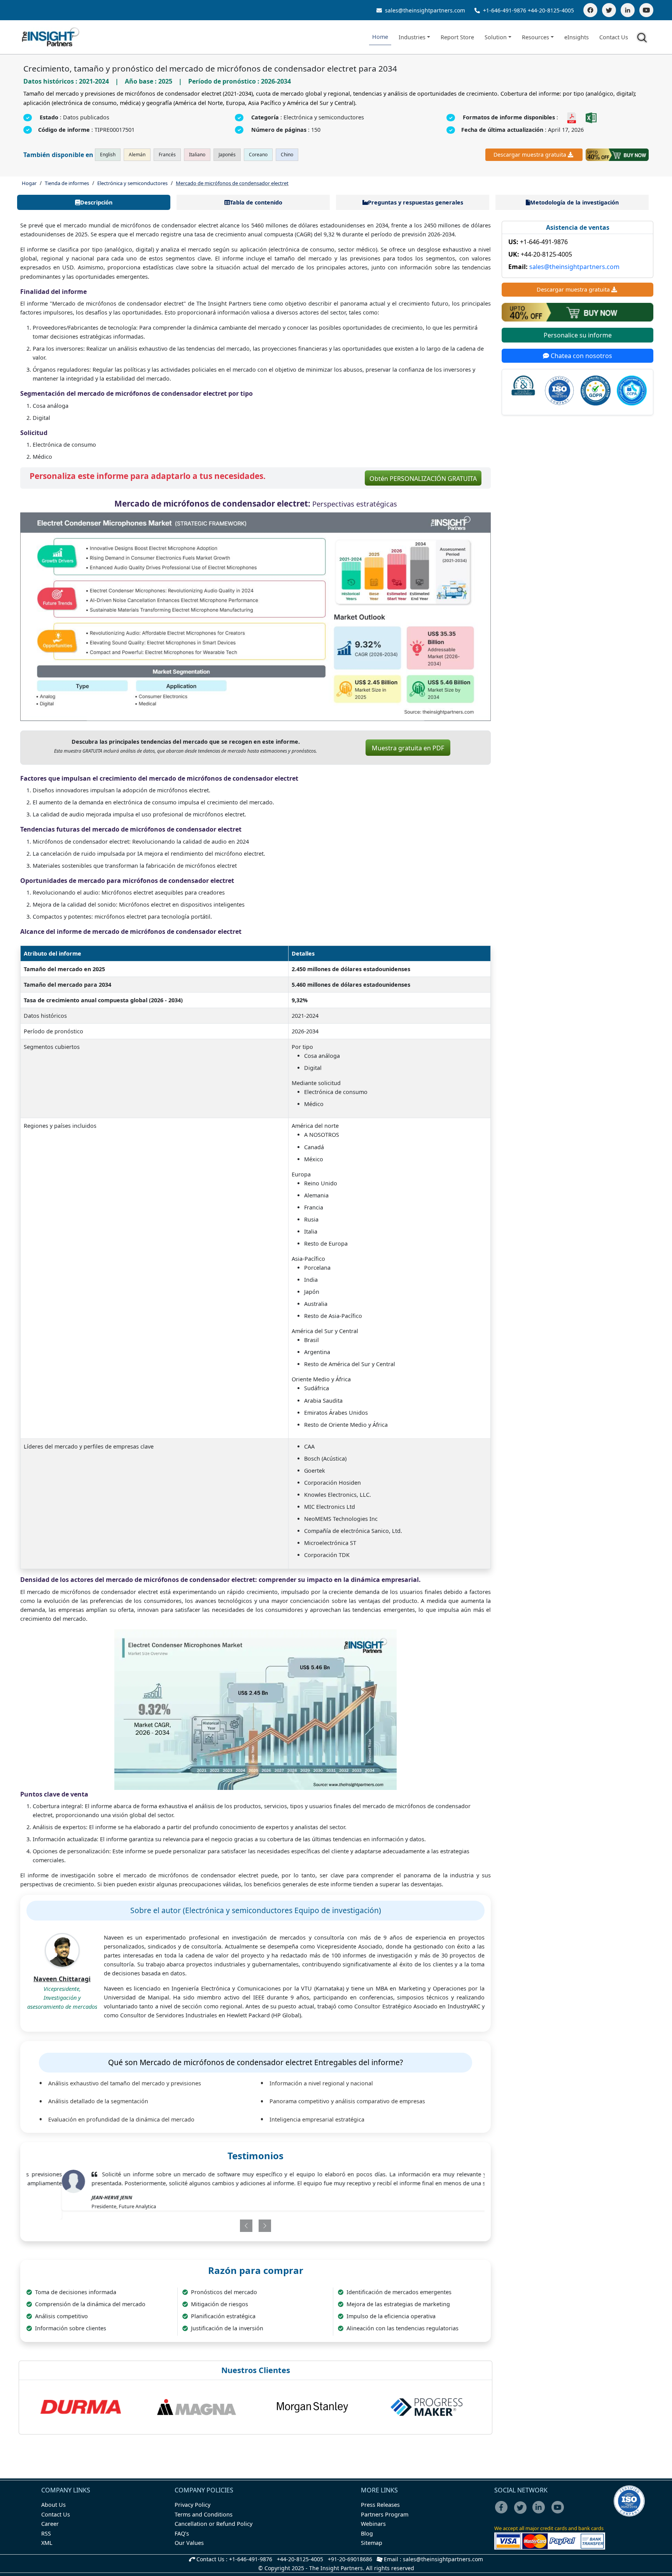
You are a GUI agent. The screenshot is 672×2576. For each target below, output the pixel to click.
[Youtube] (559, 2512)
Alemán (137, 155)
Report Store (457, 37)
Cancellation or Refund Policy (213, 2524)
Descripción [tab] (96, 202)
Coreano (258, 155)
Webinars (373, 2524)
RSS (46, 2533)
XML (47, 2543)
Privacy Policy (192, 2505)
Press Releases (380, 2505)
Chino (287, 155)
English (108, 155)
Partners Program (385, 2514)
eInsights (577, 37)
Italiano (197, 155)
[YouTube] (646, 10)
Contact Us (614, 37)
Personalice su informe (578, 335)
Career (50, 2524)
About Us (53, 2505)
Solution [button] (496, 37)
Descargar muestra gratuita (530, 155)
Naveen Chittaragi (62, 1979)
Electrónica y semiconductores (132, 183)
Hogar (29, 183)
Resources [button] (535, 37)
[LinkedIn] (628, 10)
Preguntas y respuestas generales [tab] (416, 202)
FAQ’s (182, 2533)
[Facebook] (590, 10)
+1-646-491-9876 (505, 10)
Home (380, 37)
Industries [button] (412, 37)
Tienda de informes (67, 183)
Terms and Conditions (204, 2514)
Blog (367, 2533)
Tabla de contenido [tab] (256, 202)
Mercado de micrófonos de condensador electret (232, 183)
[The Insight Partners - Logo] (51, 37)
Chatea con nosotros (581, 356)
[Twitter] (609, 10)
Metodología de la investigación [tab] (574, 202)
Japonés (227, 155)
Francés (167, 155)
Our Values (189, 2543)
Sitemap (372, 2543)
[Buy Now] (617, 155)
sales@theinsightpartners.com (424, 10)
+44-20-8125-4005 (551, 10)
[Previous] (218, 2217)
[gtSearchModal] (643, 39)
